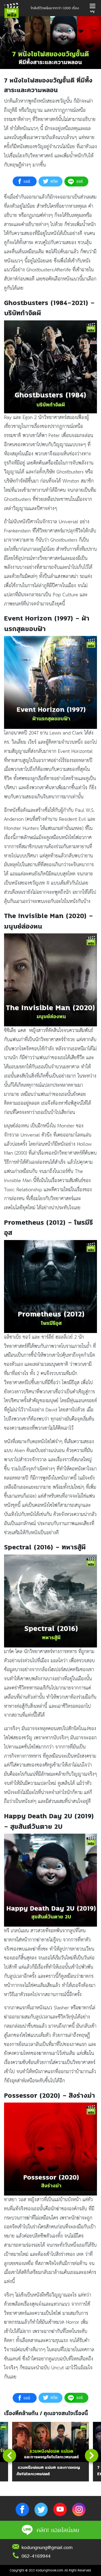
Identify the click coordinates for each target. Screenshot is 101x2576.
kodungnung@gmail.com (47, 2547)
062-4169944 (36, 2556)
